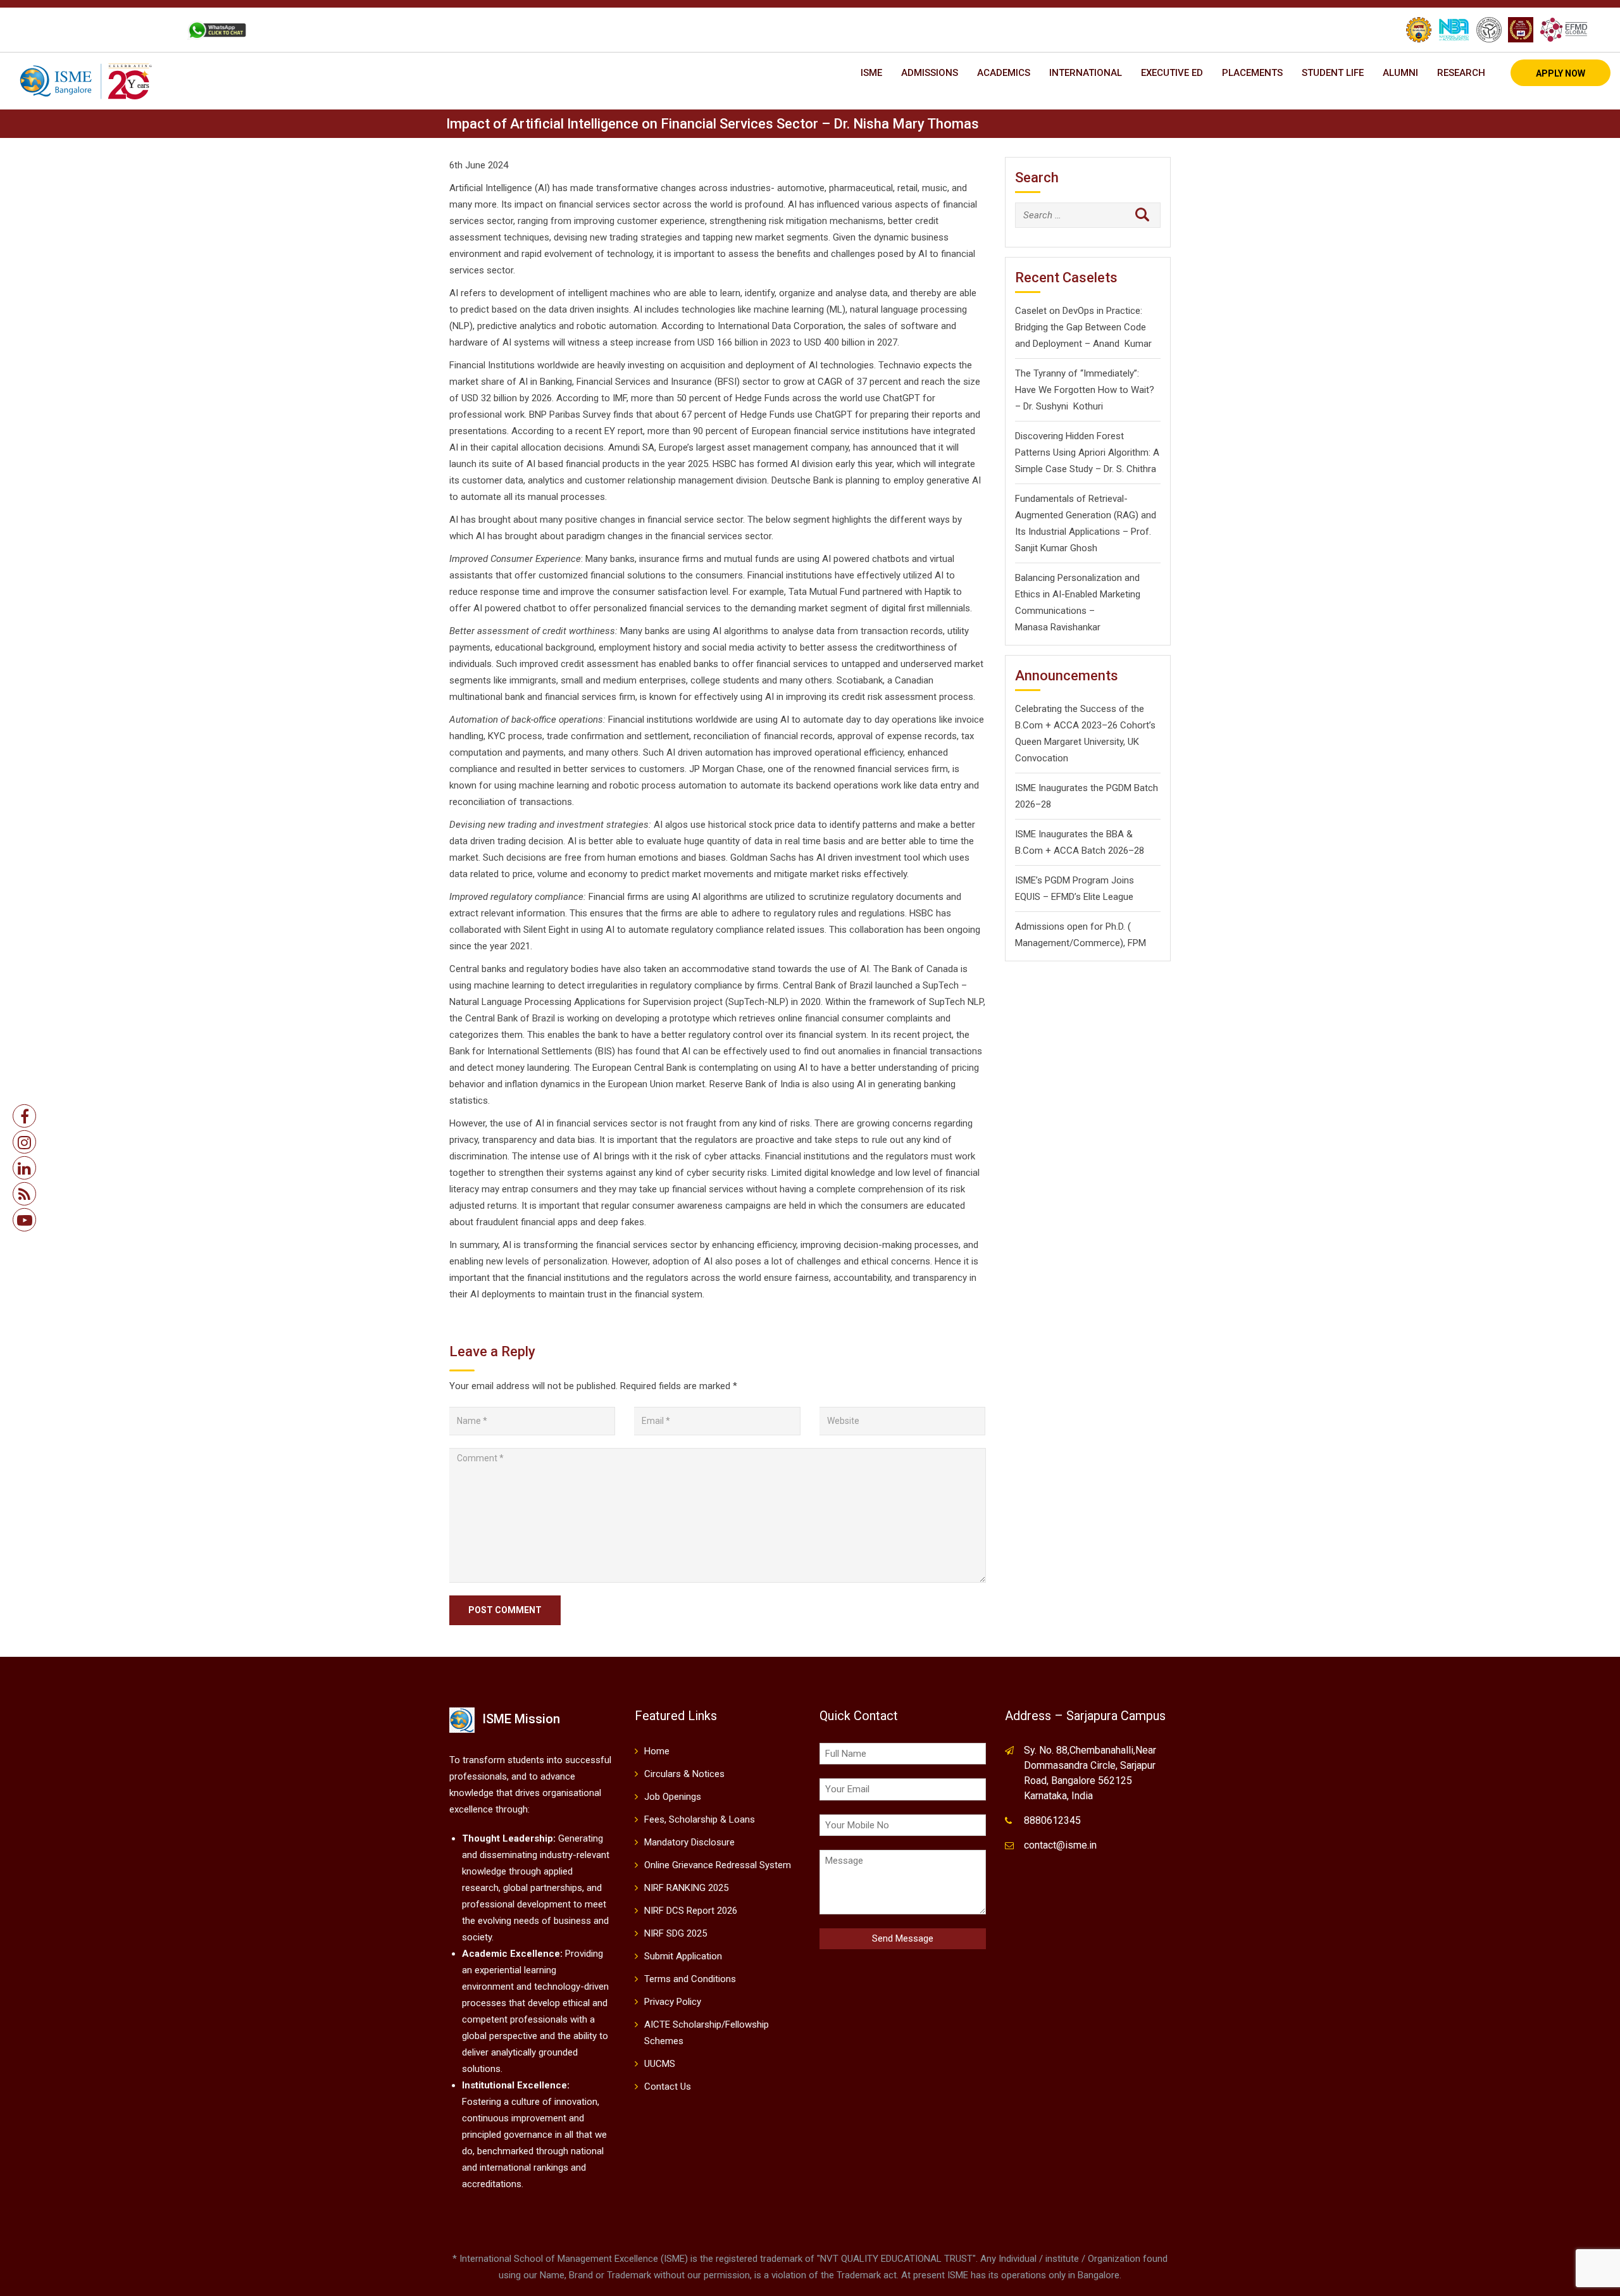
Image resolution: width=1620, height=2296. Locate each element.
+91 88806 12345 (81, 30)
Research (1461, 73)
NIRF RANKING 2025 (686, 1888)
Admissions (930, 73)
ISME (871, 73)
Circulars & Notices (684, 1774)
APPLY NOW (1561, 73)
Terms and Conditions (690, 1979)
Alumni (1400, 73)
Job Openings (673, 1797)
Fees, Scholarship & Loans (700, 1819)
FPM (1137, 943)
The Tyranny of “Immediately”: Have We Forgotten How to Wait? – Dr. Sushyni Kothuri (1085, 390)
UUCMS (660, 2064)
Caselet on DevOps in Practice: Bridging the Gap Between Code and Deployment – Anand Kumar (1083, 327)
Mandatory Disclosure (689, 1842)
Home (657, 1751)
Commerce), (1099, 943)
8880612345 (1052, 1820)
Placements (1252, 73)
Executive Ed (1172, 73)
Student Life (1333, 73)
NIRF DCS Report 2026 (691, 1911)
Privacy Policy (673, 2002)
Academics (1004, 73)
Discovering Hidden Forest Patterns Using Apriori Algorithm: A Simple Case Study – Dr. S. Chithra (1087, 452)
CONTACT (151, 30)
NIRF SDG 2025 (676, 1933)
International (1086, 73)
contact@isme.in (1060, 1845)
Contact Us (668, 2087)
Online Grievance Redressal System (718, 1865)
